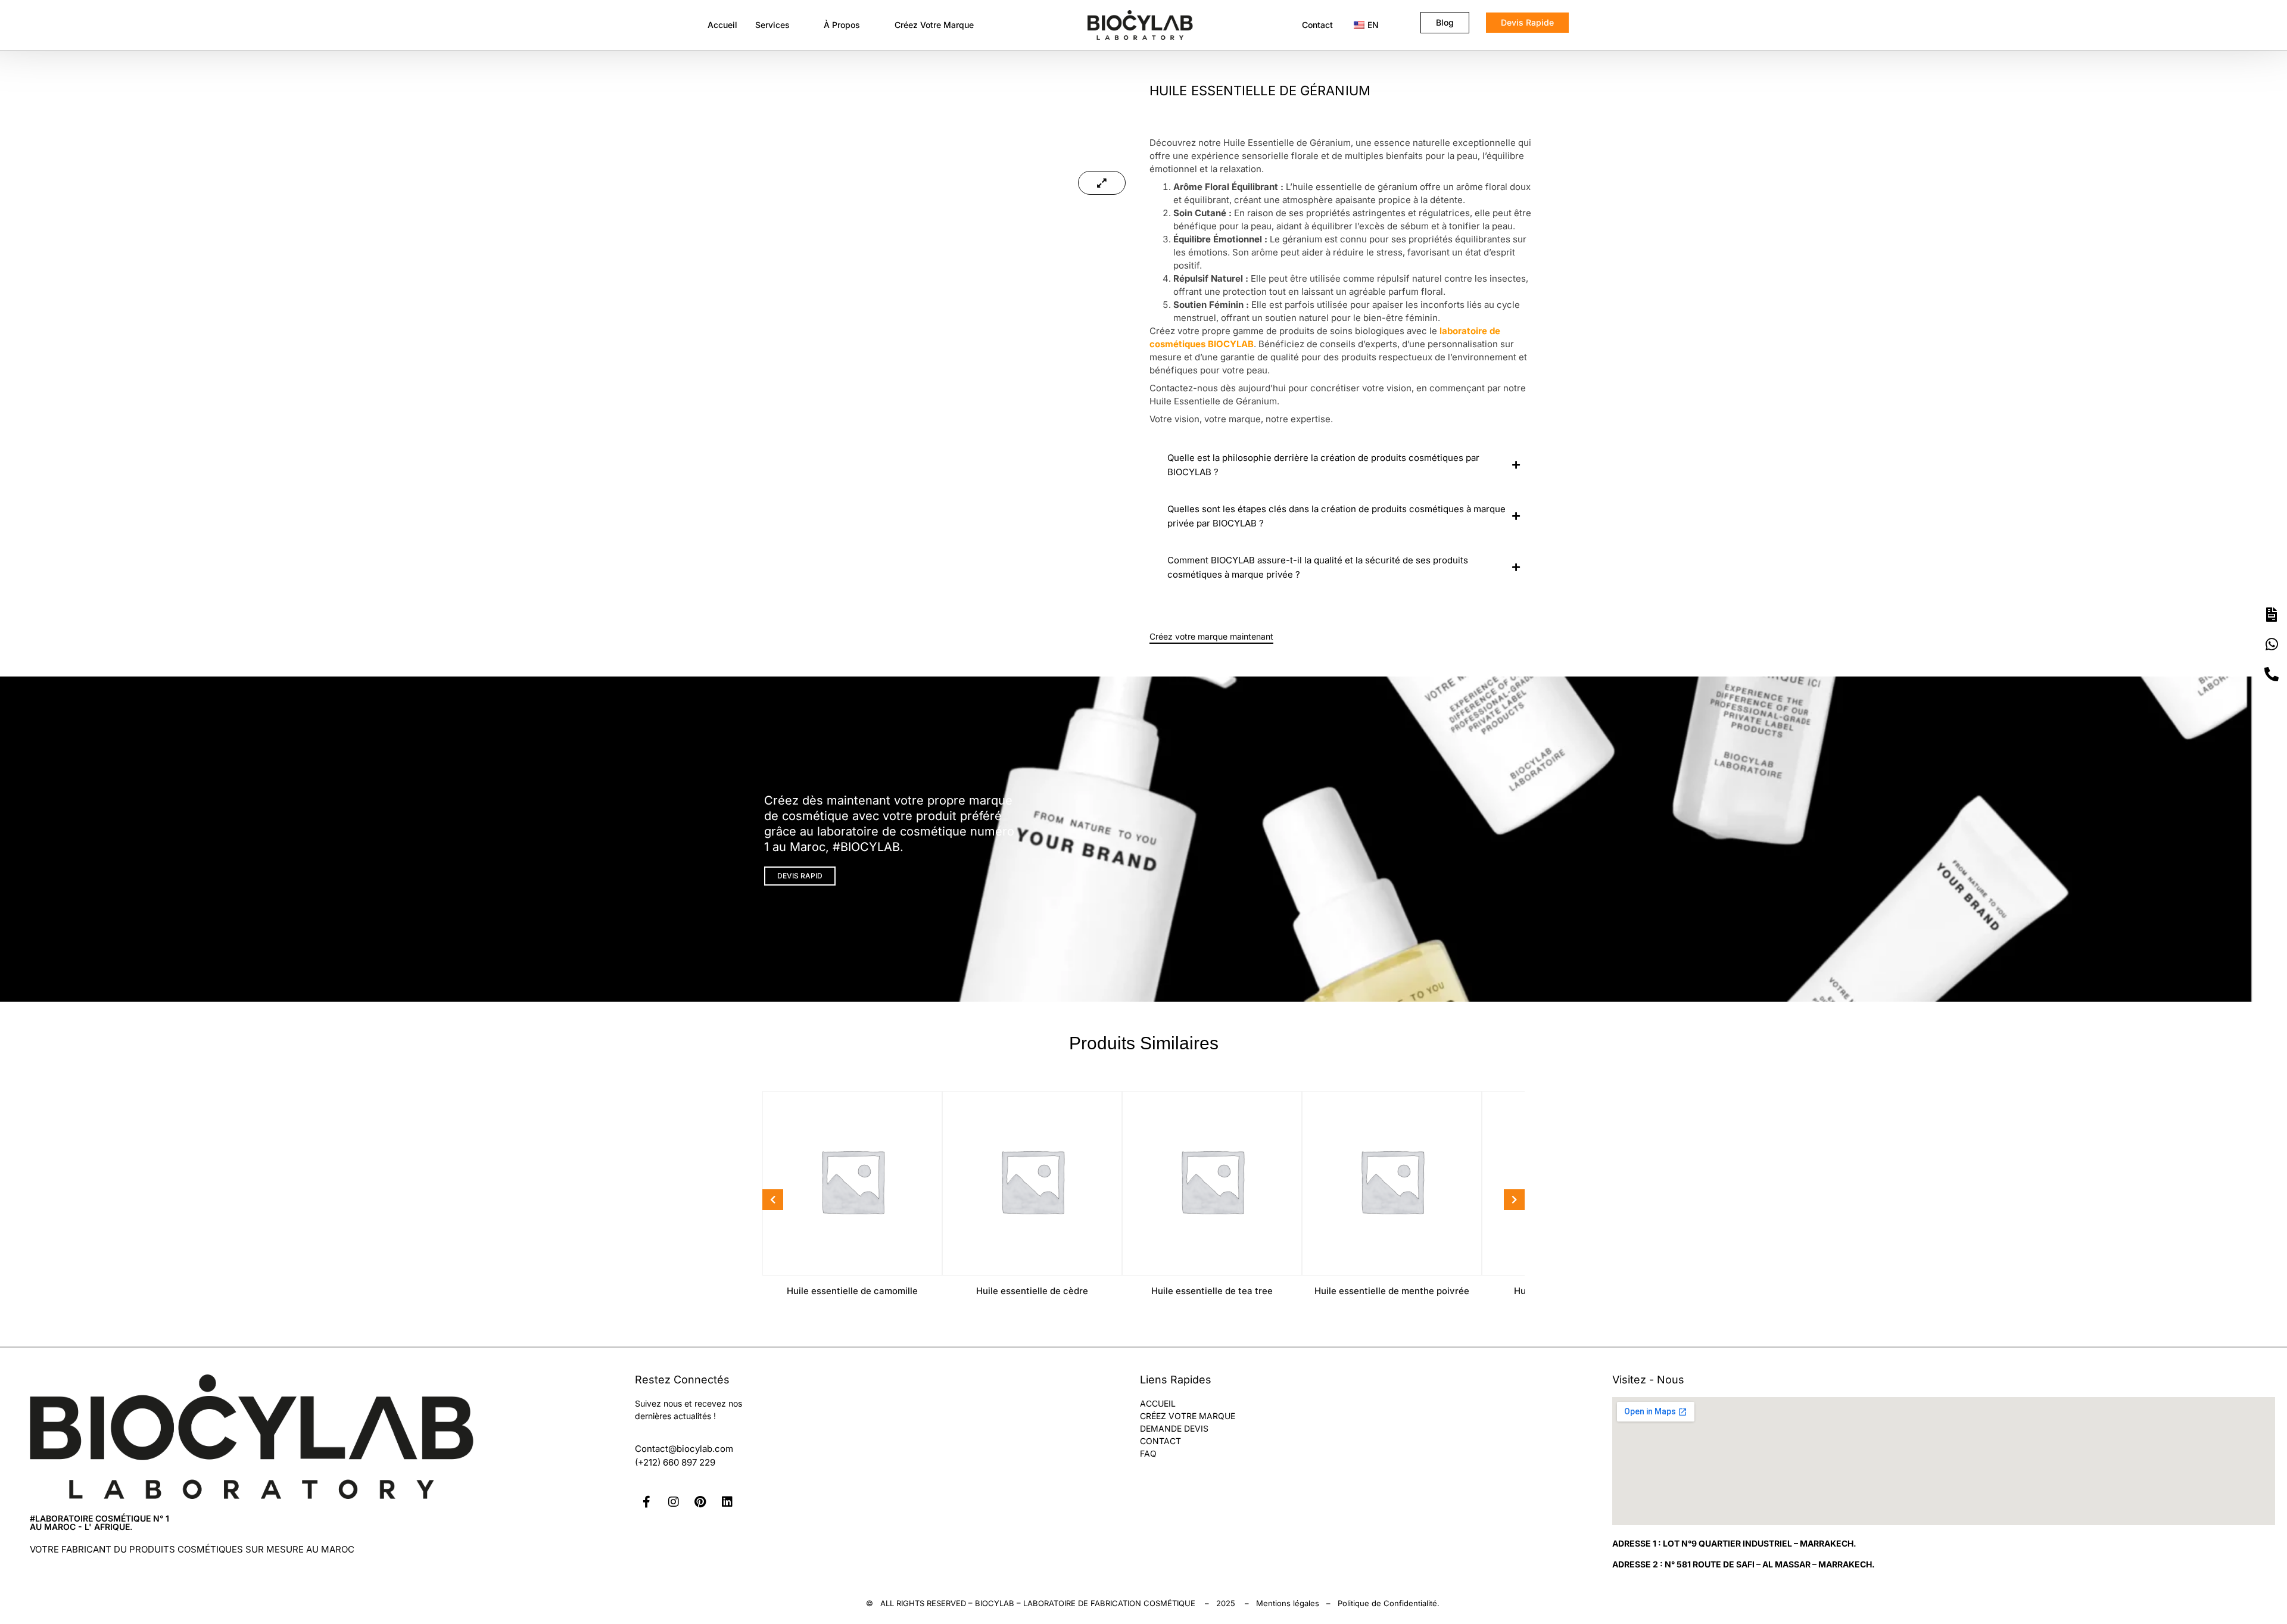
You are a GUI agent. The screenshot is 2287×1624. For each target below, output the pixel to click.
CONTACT (1160, 1441)
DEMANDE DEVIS (1174, 1428)
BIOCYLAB (995, 1603)
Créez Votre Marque (934, 25)
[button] (781, 25)
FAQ (1148, 1453)
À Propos (842, 25)
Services (772, 25)
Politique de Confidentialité (1387, 1603)
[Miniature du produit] (1102, 183)
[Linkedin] (727, 1502)
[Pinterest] (700, 1502)
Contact (1317, 25)
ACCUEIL (1158, 1403)
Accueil (722, 25)
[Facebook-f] (647, 1502)
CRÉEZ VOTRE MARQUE (1188, 1416)
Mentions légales (1288, 1603)
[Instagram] (674, 1502)
